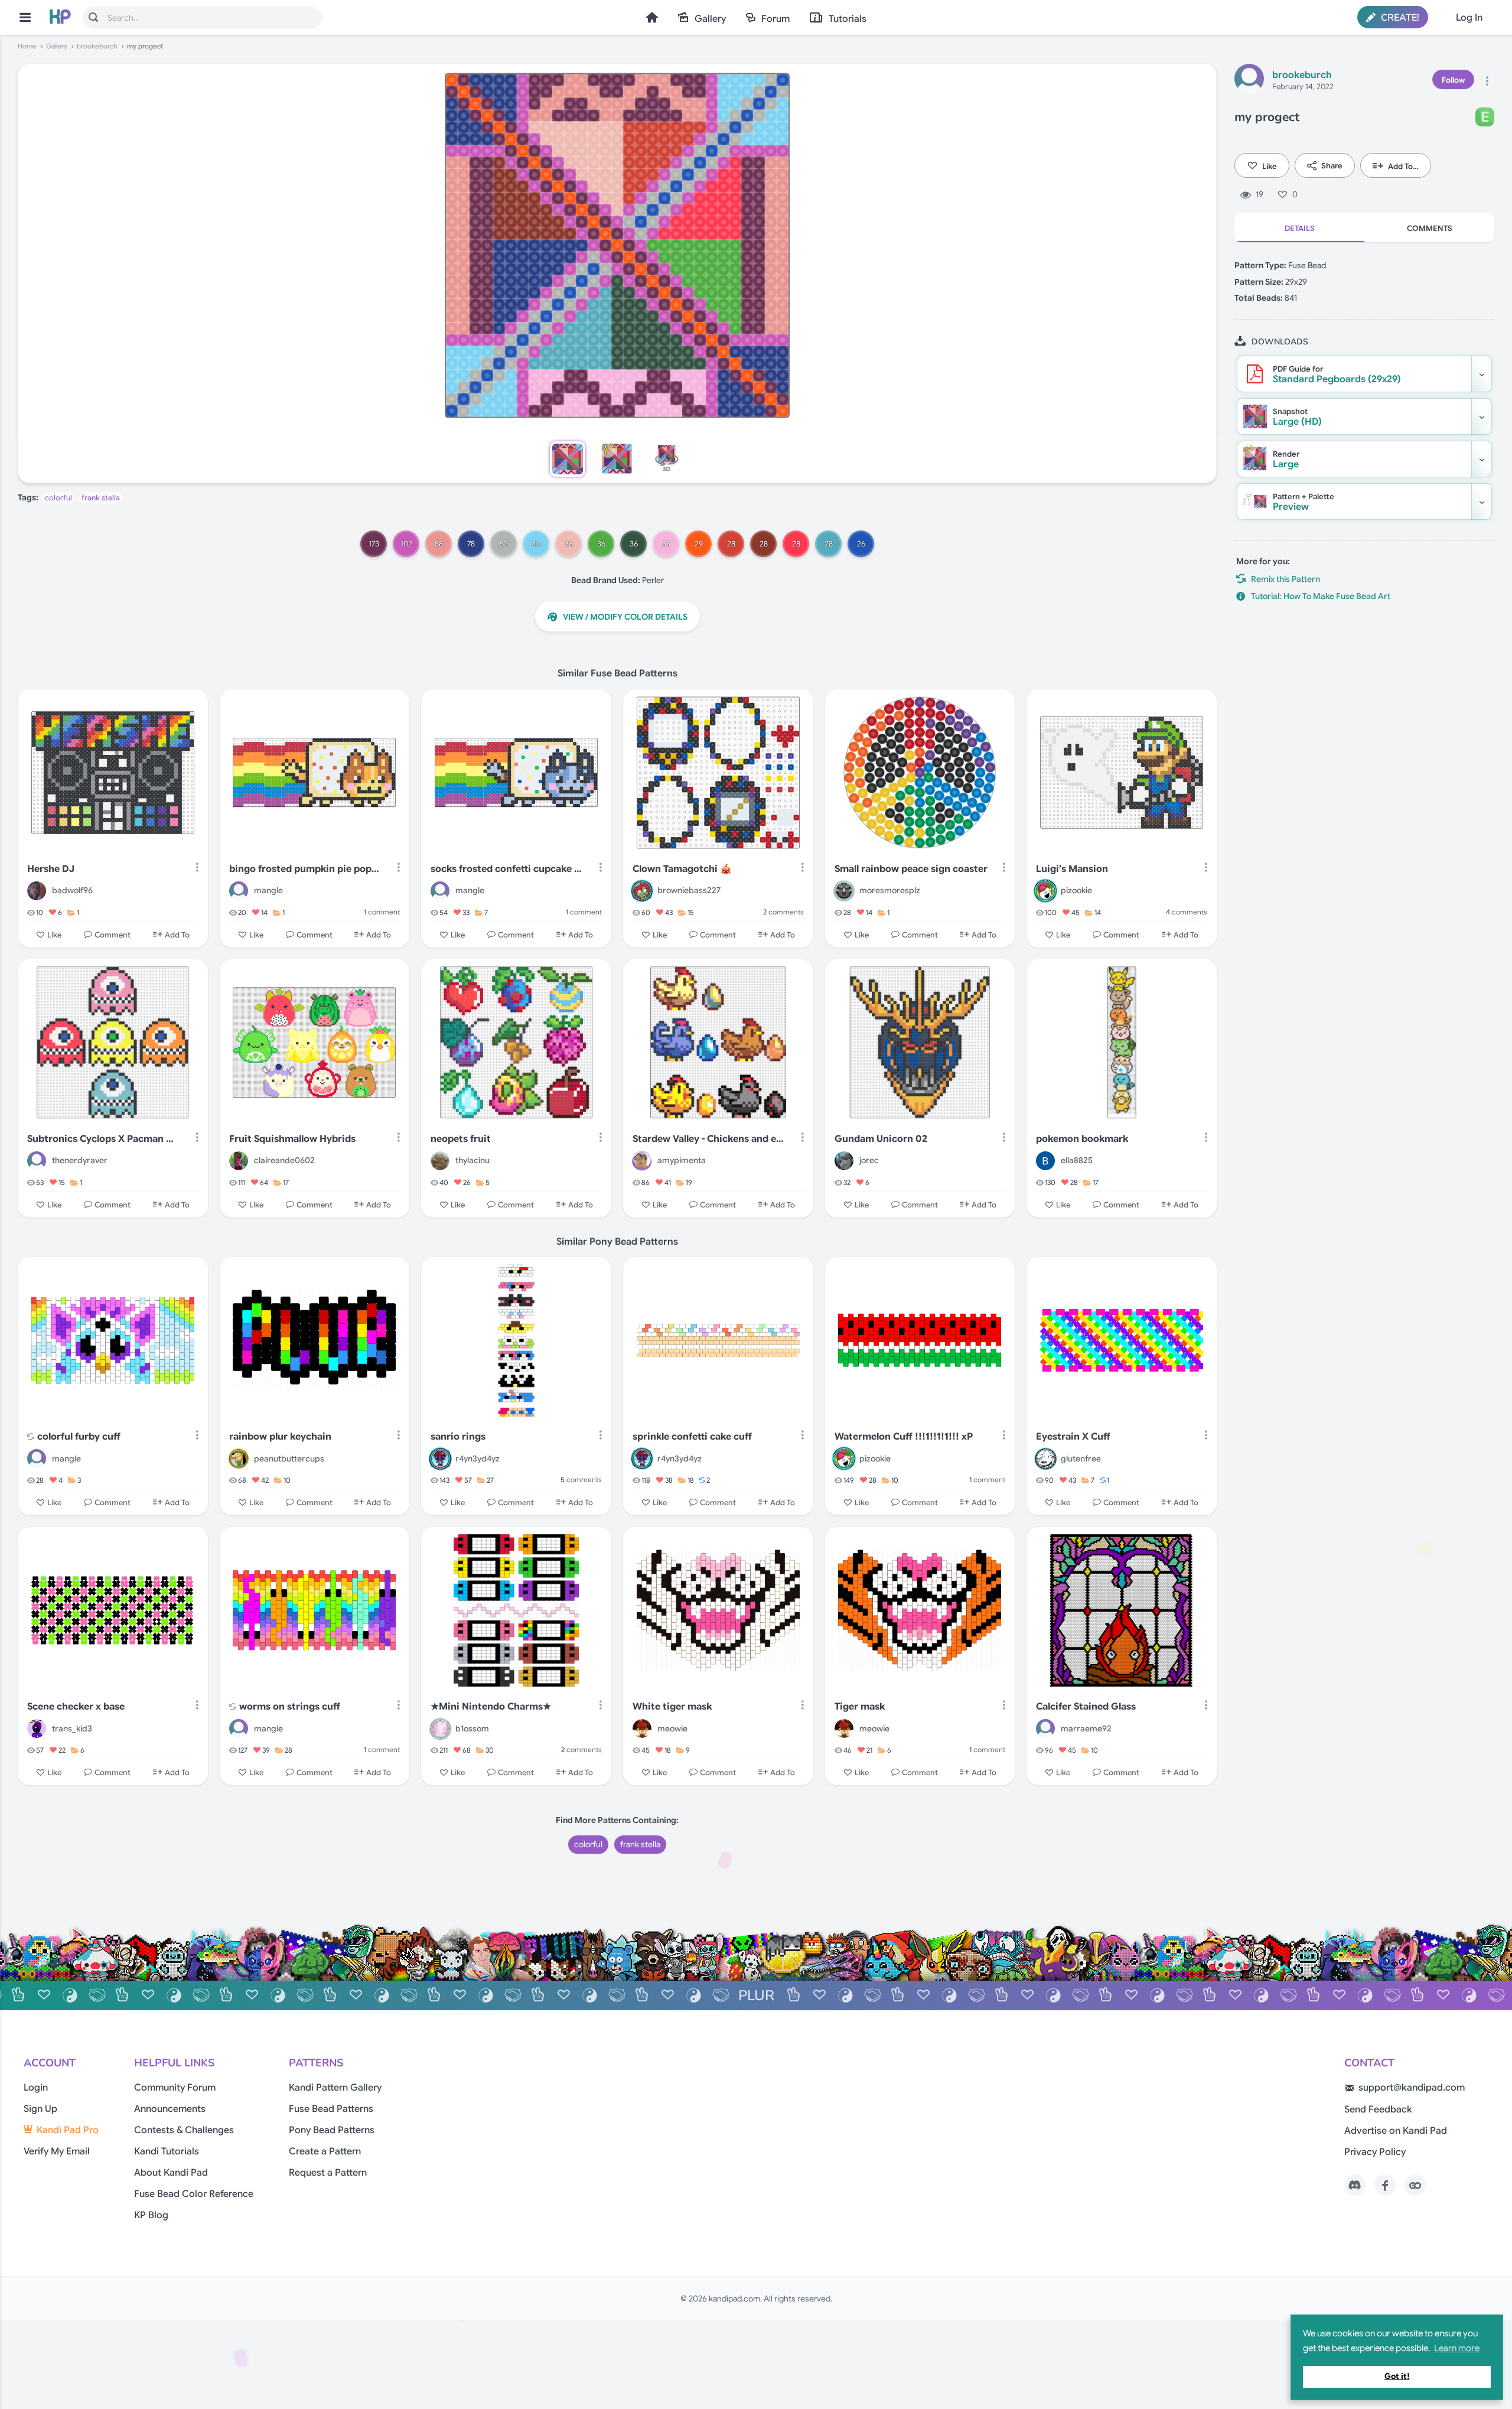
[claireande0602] (239, 1161)
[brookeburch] (1249, 80)
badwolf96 (72, 890)
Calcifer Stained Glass (1086, 1707)
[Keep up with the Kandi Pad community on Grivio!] (1415, 2185)
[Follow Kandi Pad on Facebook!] (1385, 2185)
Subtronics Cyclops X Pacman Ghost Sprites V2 (104, 1139)
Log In (1469, 18)
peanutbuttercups (289, 1459)
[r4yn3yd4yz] (440, 1459)
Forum (775, 19)
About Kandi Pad (171, 2173)
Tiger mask (860, 1707)
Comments (1430, 228)
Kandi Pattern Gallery (335, 2088)
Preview (1304, 502)
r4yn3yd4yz (478, 1459)
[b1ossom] (440, 1728)
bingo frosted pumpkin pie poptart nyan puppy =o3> (306, 869)
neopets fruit (461, 1139)
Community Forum (175, 2088)
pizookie (1076, 890)
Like (1270, 166)
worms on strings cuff (290, 1707)
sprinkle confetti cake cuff (692, 1437)
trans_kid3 (72, 1728)
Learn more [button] (1457, 2348)
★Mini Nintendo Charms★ (491, 1707)
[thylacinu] (440, 1161)
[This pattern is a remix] (31, 1438)
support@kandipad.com (1412, 2088)
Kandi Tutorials (167, 2151)
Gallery (710, 19)
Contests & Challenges (184, 2130)
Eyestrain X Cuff (1073, 1437)
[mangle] (239, 891)
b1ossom (472, 1728)
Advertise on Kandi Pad (1396, 2131)
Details (1300, 228)
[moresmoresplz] (844, 891)
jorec (869, 1160)
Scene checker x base (76, 1707)
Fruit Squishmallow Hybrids (292, 1139)
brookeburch (97, 46)
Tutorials (848, 19)
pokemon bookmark (1082, 1139)
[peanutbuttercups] (239, 1459)
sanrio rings (458, 1437)
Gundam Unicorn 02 (881, 1139)
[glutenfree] (1045, 1459)
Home (652, 17)
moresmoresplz (890, 890)
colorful (58, 498)
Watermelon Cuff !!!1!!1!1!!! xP (904, 1437)
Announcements (170, 2109)
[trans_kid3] (37, 1728)
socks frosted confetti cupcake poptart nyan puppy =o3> (508, 869)
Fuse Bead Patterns (331, 2109)
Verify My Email (57, 2151)
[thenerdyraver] (37, 1161)
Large (1286, 460)
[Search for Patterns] (93, 17)
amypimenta (682, 1160)
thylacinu (472, 1160)
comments (783, 912)
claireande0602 (284, 1160)
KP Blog (151, 2215)
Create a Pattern (325, 2151)
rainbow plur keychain (280, 1437)
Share (1332, 166)
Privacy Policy (1375, 2152)
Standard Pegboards (1337, 375)
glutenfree (1081, 1459)
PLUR (756, 1995)
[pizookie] (1045, 891)
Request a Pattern (328, 2173)
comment (382, 912)
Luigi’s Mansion (1072, 869)
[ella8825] (1045, 1161)
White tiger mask (672, 1707)
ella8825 (1077, 1160)
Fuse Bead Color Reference (194, 2194)
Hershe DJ (51, 869)
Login (36, 2088)
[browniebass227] (642, 891)
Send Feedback (1378, 2109)
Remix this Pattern (1285, 579)
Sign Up (40, 2109)
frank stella (101, 498)
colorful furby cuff (79, 1437)
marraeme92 (1086, 1728)
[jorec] (844, 1161)
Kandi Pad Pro (68, 2130)
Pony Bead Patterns (332, 2130)
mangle (268, 890)
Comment (113, 934)
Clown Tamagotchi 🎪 (682, 869)
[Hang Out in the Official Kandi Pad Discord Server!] (1355, 2185)
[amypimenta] (642, 1161)
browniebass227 (689, 890)
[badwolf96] (37, 891)
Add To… (1403, 166)
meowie (672, 1728)
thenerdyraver (80, 1160)
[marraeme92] (1045, 1728)
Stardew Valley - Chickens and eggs (710, 1139)
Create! (1399, 18)
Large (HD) (1297, 417)
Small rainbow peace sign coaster (911, 869)
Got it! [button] (1397, 2376)
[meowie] (642, 1728)
